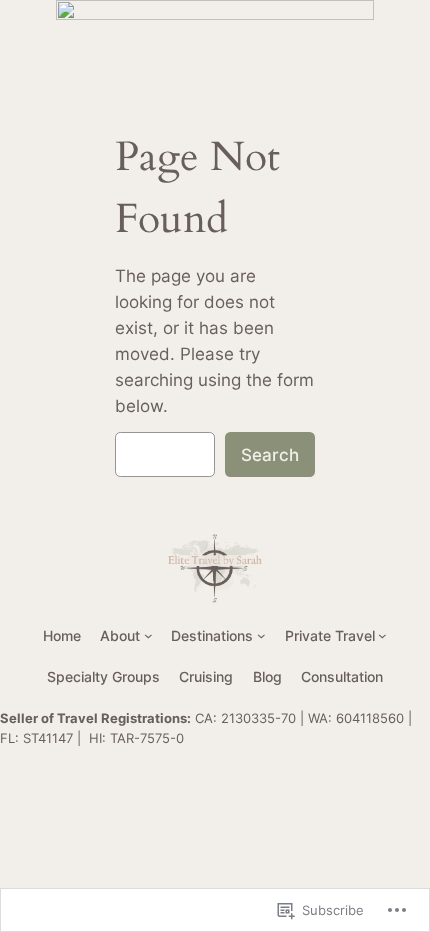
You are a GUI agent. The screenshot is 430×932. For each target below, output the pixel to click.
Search (270, 455)
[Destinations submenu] (261, 635)
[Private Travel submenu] (382, 635)
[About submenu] (148, 635)
